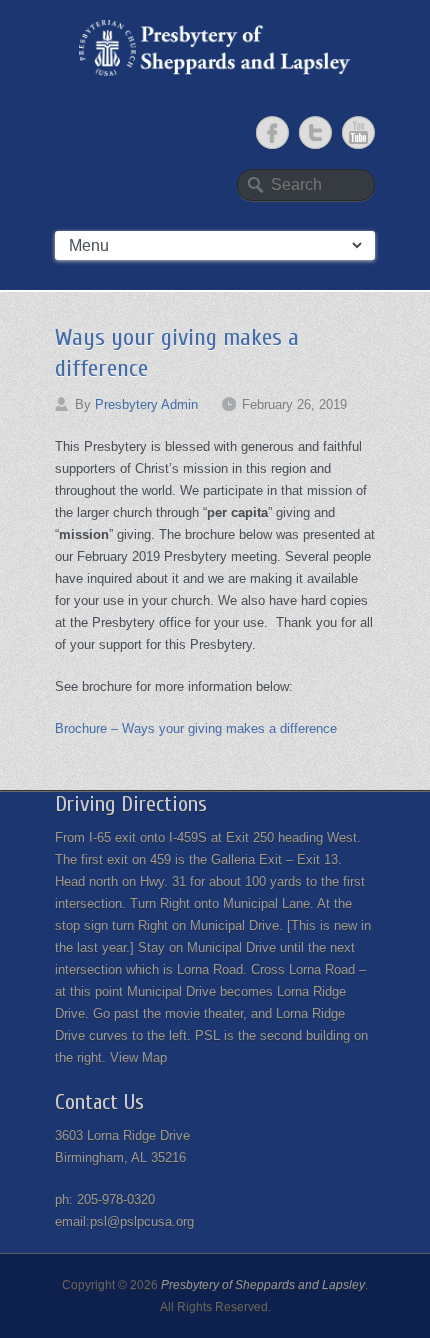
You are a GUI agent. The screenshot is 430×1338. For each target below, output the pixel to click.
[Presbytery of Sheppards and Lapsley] (215, 48)
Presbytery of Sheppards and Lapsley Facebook (272, 132)
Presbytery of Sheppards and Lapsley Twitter (315, 132)
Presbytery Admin (146, 404)
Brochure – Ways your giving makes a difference (196, 728)
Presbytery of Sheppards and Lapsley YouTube (358, 132)
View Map (138, 1057)
